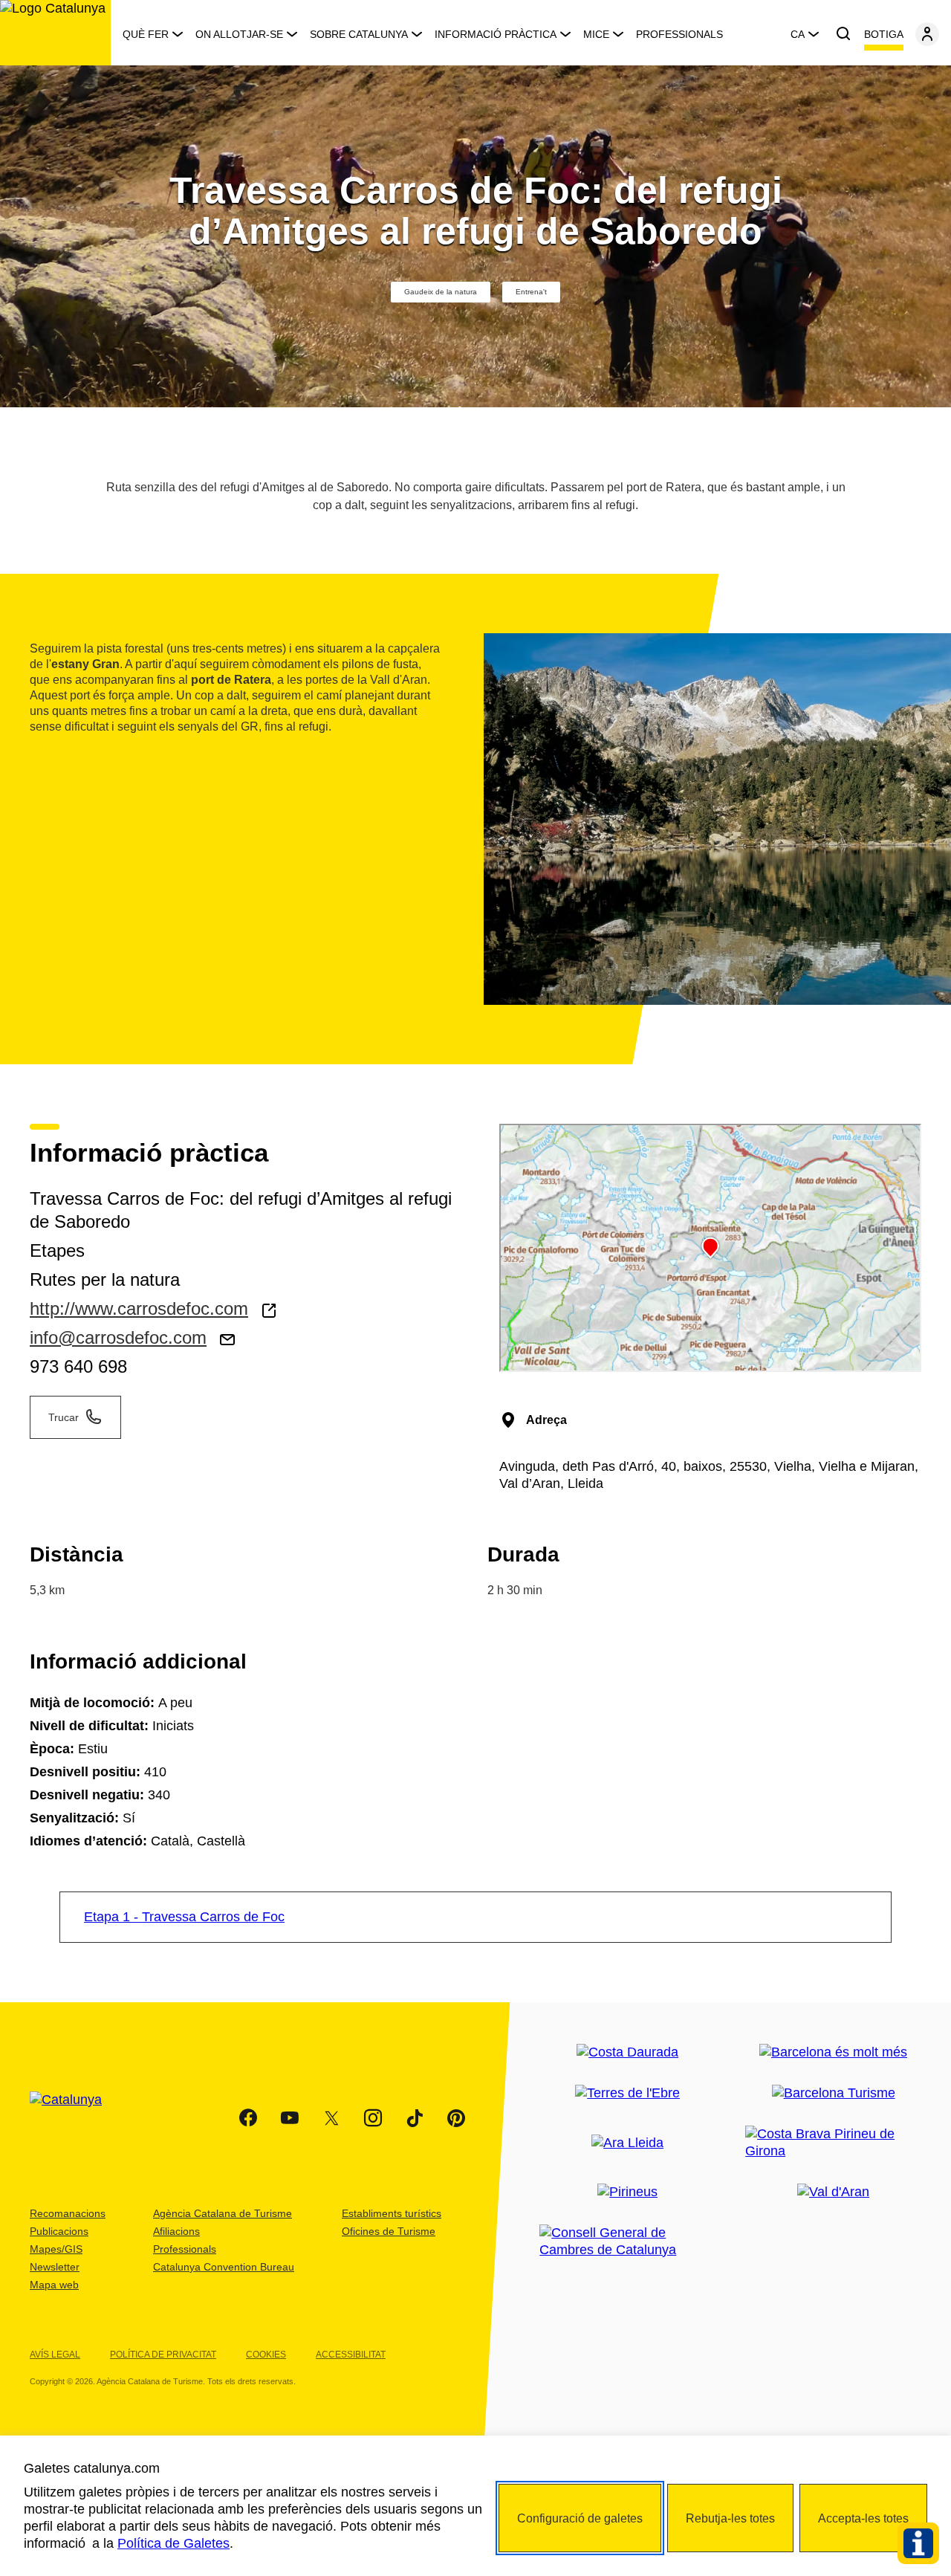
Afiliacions (176, 2231)
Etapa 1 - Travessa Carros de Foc (184, 1917)
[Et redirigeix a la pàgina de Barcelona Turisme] (834, 2093)
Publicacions (59, 2231)
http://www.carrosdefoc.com (139, 1308)
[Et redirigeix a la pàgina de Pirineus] (627, 2192)
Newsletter (55, 2267)
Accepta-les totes (863, 2518)
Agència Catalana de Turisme (223, 2213)
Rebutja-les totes (730, 2518)
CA (798, 34)
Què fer (146, 34)
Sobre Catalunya (359, 34)
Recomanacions (68, 2213)
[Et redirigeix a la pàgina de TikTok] (415, 2118)
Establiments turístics (392, 2213)
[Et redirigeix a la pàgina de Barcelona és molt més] (833, 2052)
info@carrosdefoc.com (118, 1337)
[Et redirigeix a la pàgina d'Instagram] (373, 2118)
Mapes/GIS (56, 2249)
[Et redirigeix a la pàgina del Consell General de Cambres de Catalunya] (627, 2242)
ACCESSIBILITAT (351, 2355)
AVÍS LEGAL (55, 2355)
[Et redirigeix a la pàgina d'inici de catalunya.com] (75, 2118)
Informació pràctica (496, 34)
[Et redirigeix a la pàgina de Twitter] (331, 2118)
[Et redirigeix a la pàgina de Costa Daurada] (627, 2052)
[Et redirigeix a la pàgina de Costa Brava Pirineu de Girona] (833, 2143)
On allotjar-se (239, 34)
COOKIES (266, 2355)
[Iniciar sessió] (927, 34)
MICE (596, 34)
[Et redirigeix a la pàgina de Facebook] (248, 2118)
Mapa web (54, 2285)
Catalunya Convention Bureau (224, 2267)
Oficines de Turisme (389, 2231)
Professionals (679, 34)
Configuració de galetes (580, 2518)
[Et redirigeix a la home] (55, 33)
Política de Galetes (173, 2543)
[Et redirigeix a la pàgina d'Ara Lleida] (627, 2143)
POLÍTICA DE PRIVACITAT (163, 2355)
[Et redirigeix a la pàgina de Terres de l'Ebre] (627, 2093)
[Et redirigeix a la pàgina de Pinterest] (456, 2118)
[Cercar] (843, 34)
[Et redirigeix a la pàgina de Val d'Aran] (833, 2192)
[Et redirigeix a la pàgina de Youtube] (290, 2118)
